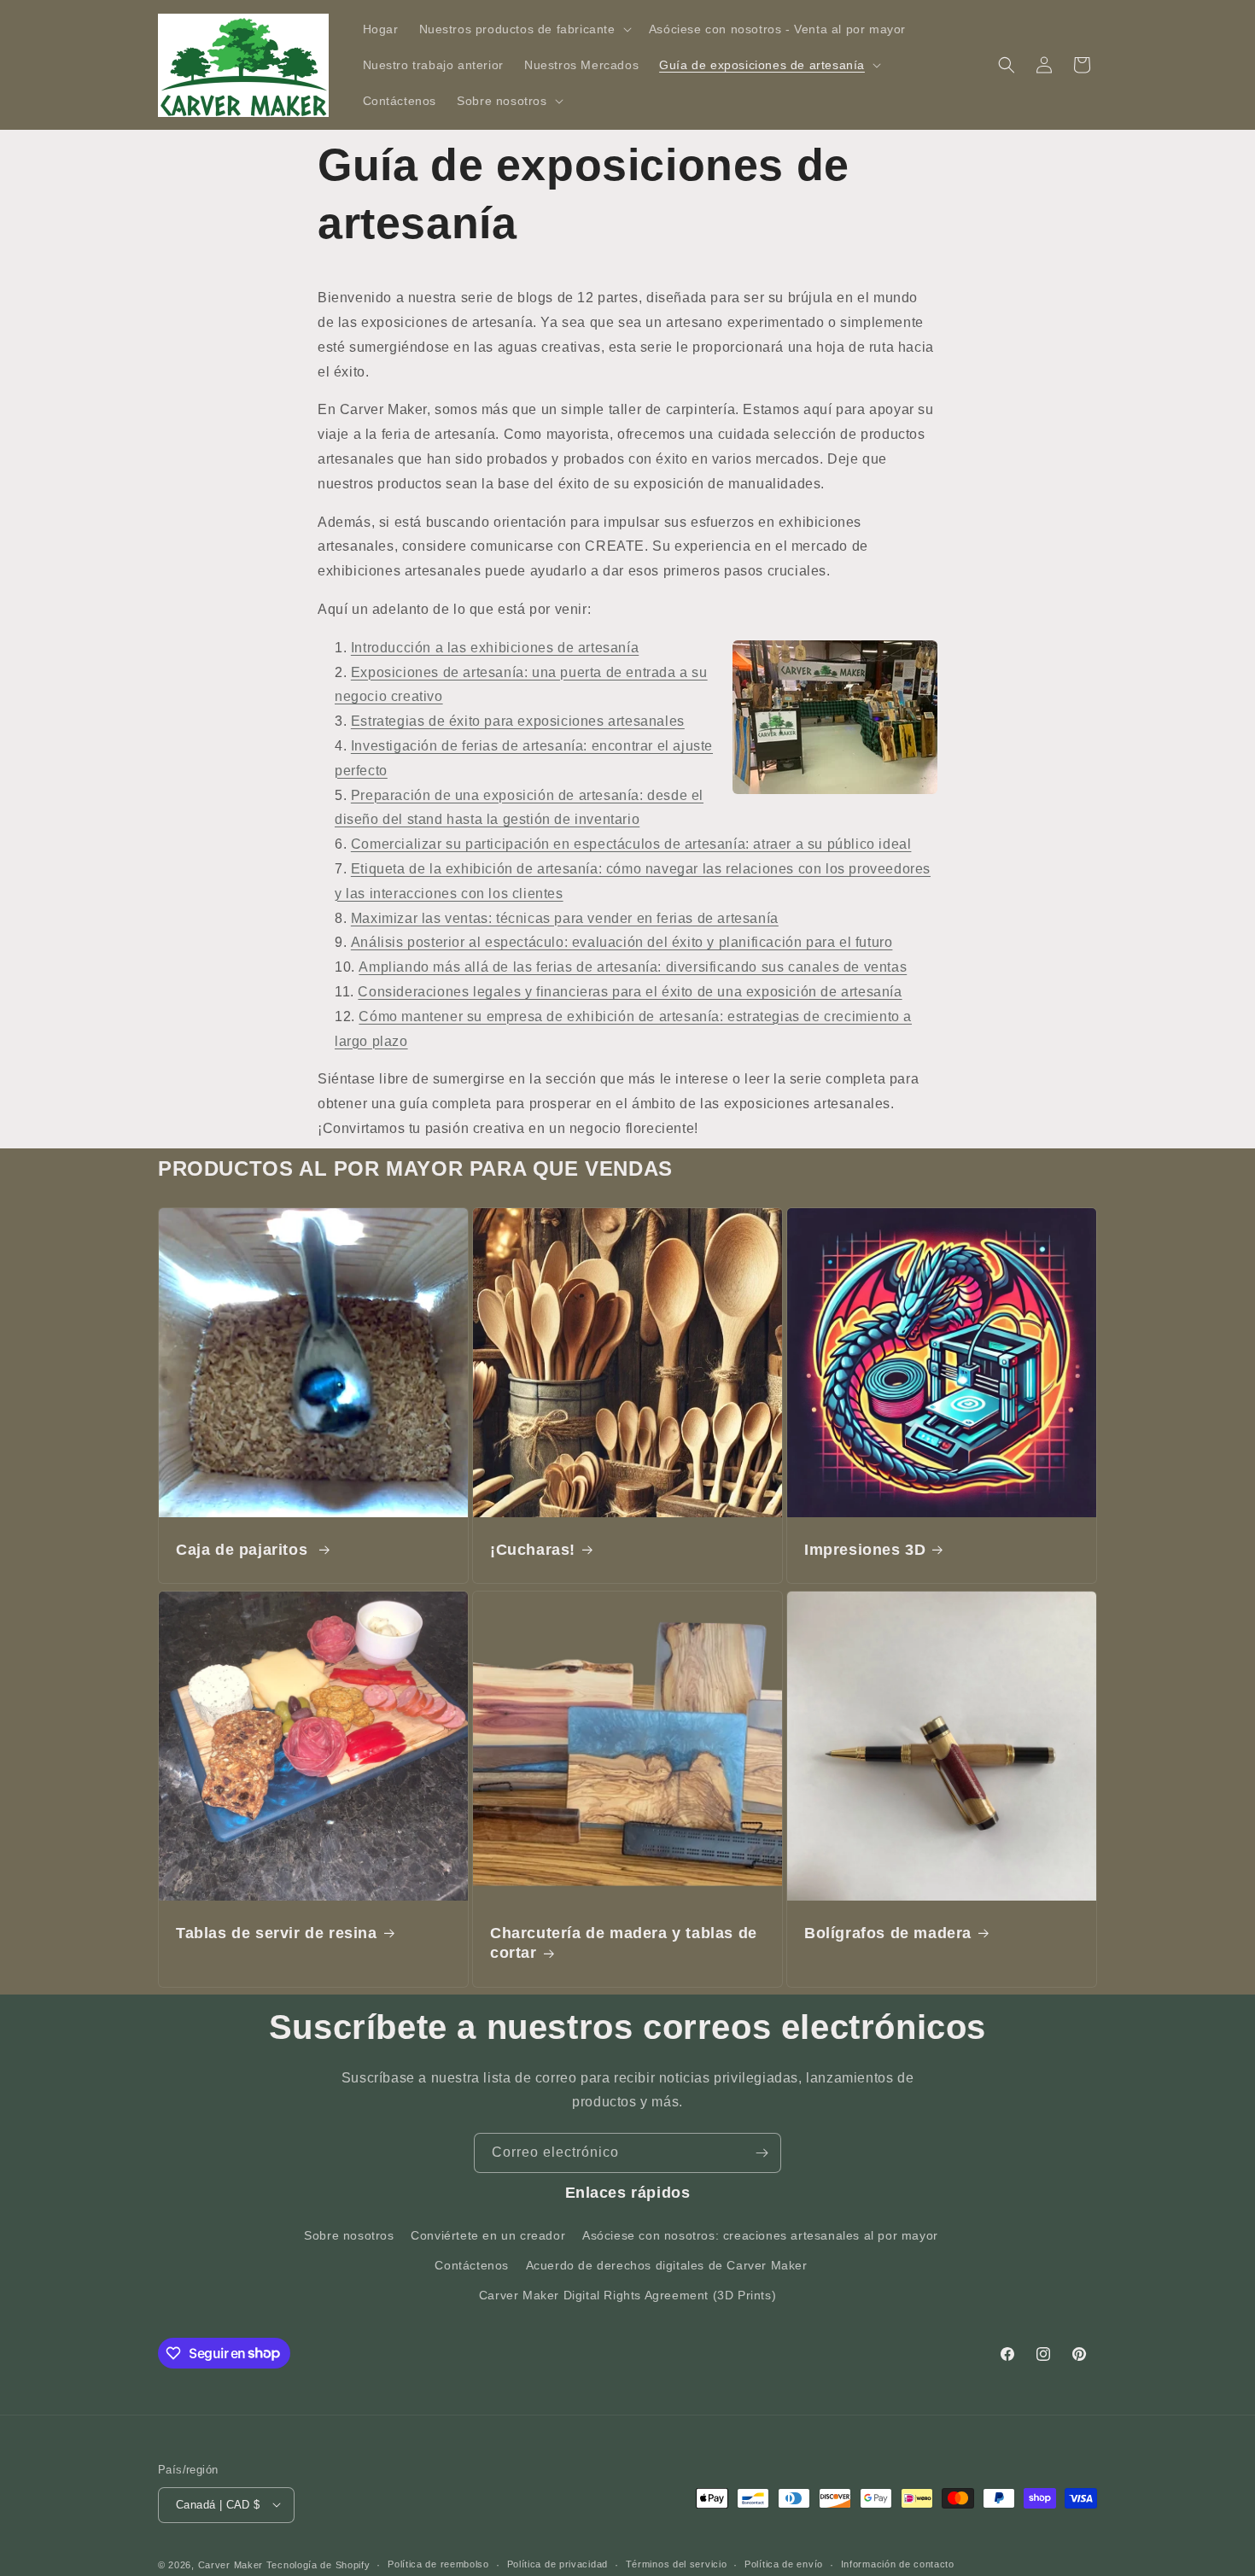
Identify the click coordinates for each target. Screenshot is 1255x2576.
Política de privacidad (557, 2564)
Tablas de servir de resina (277, 1933)
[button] (524, 29)
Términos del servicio (677, 2564)
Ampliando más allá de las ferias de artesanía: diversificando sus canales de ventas (633, 967)
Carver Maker (231, 2564)
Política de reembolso (438, 2564)
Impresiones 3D (865, 1550)
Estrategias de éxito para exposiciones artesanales (518, 721)
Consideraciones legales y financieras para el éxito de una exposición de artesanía (630, 992)
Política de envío (784, 2564)
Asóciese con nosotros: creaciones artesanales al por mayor (760, 2234)
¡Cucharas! (533, 1550)
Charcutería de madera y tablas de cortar (624, 1943)
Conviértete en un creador (488, 2234)
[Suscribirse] (762, 2153)
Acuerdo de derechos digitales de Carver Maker (667, 2264)
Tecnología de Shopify (318, 2564)
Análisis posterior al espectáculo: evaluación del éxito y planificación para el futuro (622, 942)
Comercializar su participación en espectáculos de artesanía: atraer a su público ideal (631, 844)
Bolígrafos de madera (888, 1933)
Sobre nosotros (349, 2234)
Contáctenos (472, 2264)
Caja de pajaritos (244, 1550)
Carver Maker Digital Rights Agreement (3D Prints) (627, 2294)
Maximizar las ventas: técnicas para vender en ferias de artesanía (565, 918)
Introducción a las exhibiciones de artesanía (495, 648)
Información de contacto (898, 2564)
